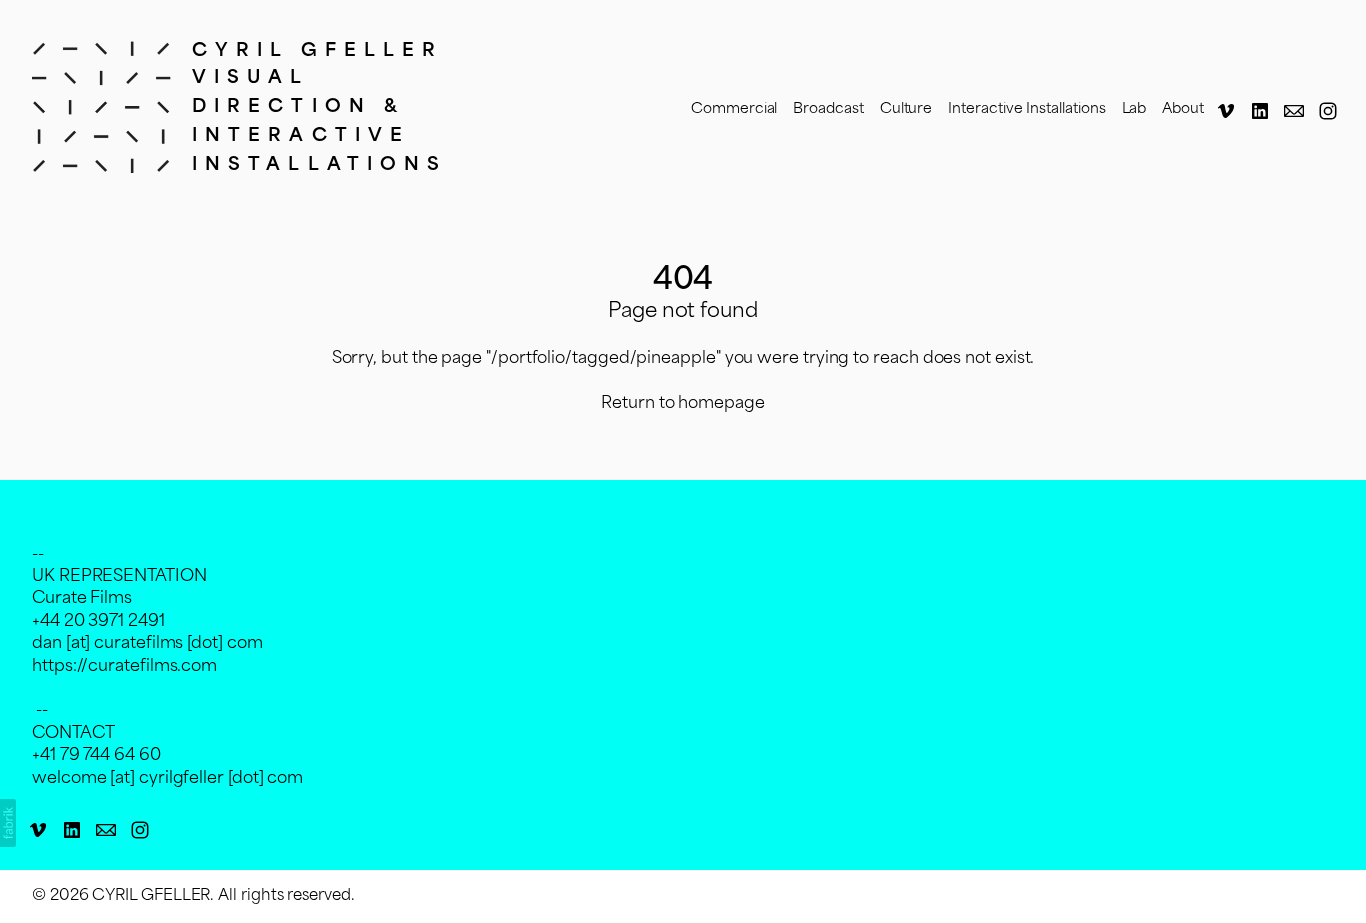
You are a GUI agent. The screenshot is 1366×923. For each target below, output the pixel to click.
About (1183, 109)
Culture (906, 109)
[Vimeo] (1226, 111)
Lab (1134, 109)
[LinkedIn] (1260, 111)
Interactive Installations (1026, 109)
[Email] (1294, 111)
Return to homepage (683, 404)
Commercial (734, 109)
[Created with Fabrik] (8, 823)
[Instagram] (1328, 111)
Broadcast (828, 109)
